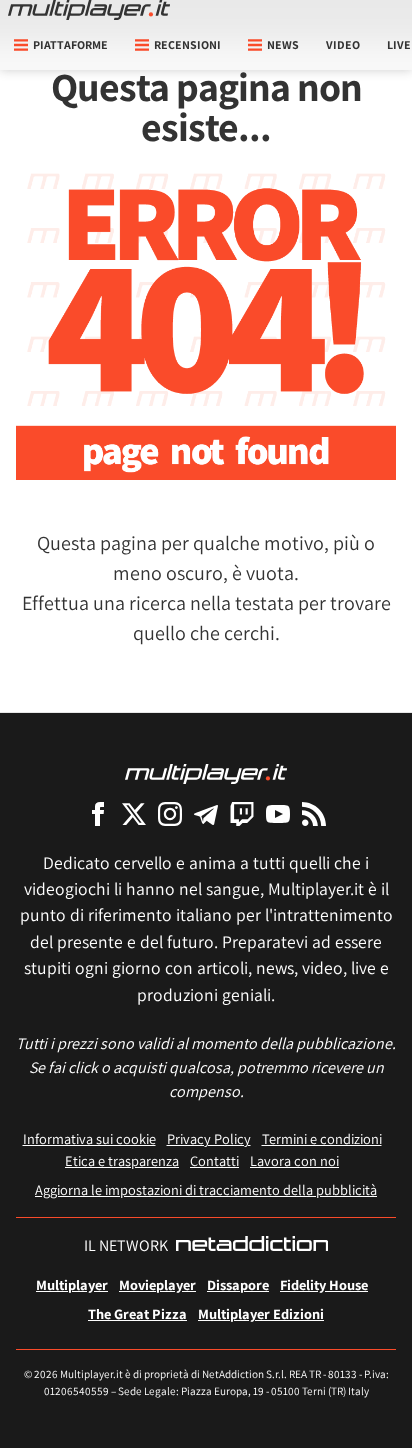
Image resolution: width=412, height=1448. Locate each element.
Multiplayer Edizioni (261, 1313)
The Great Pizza (137, 1313)
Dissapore (238, 1284)
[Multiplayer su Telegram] (206, 813)
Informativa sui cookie (89, 1138)
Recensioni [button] (187, 44)
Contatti (214, 1160)
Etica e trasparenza (122, 1160)
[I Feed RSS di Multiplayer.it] (314, 813)
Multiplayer (72, 1284)
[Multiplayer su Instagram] (170, 813)
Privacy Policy (209, 1138)
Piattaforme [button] (70, 44)
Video (343, 44)
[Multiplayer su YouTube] (278, 813)
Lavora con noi (294, 1160)
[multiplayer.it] (206, 772)
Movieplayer (157, 1284)
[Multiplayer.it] (89, 10)
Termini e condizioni (322, 1138)
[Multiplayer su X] (134, 813)
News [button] (283, 44)
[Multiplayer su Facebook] (98, 813)
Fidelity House (324, 1284)
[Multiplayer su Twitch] (242, 813)
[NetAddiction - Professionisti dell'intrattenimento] (252, 1246)
